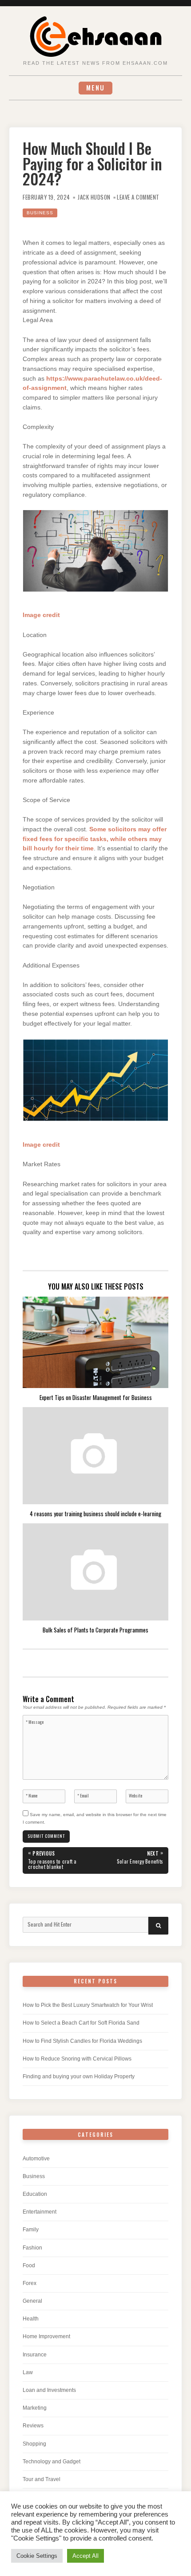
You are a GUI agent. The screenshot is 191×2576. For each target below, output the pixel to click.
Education (35, 2194)
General (32, 2301)
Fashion (32, 2248)
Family (31, 2230)
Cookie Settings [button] (37, 2556)
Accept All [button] (86, 2556)
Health (31, 2319)
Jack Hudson (94, 197)
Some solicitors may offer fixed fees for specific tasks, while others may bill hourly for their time (95, 839)
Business (40, 213)
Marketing (35, 2408)
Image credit (41, 615)
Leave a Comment (138, 197)
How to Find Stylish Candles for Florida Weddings (82, 2041)
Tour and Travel (42, 2479)
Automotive (36, 2159)
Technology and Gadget (52, 2462)
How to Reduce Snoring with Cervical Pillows (77, 2059)
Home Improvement (46, 2336)
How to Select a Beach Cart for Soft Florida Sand (81, 2023)
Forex (30, 2283)
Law (28, 2372)
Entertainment (40, 2212)
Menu (95, 88)
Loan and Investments (49, 2390)
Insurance (35, 2355)
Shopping (34, 2444)
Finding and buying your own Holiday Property (79, 2077)
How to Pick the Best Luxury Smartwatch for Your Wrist (88, 2005)
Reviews (33, 2426)
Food (29, 2265)
